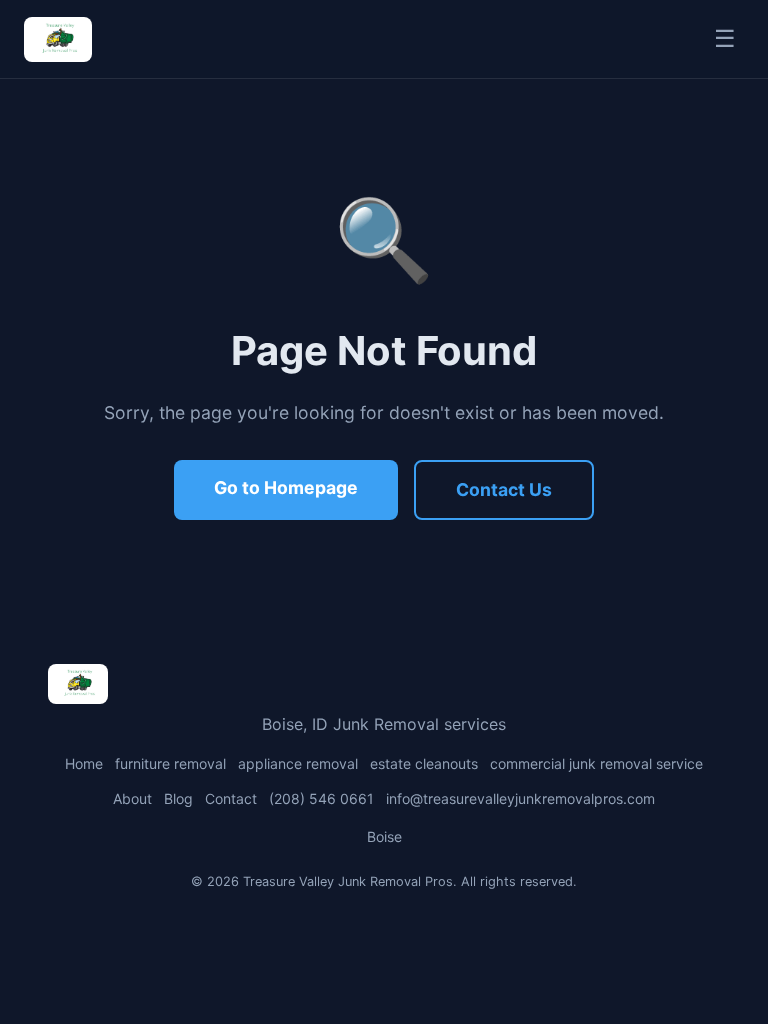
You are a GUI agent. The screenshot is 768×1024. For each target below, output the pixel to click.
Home (84, 763)
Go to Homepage (286, 487)
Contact (231, 798)
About (132, 798)
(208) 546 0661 (321, 798)
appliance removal (298, 763)
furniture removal (170, 763)
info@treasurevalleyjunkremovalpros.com (520, 798)
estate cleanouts (424, 763)
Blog (178, 798)
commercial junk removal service (596, 763)
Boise (384, 836)
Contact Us (504, 489)
